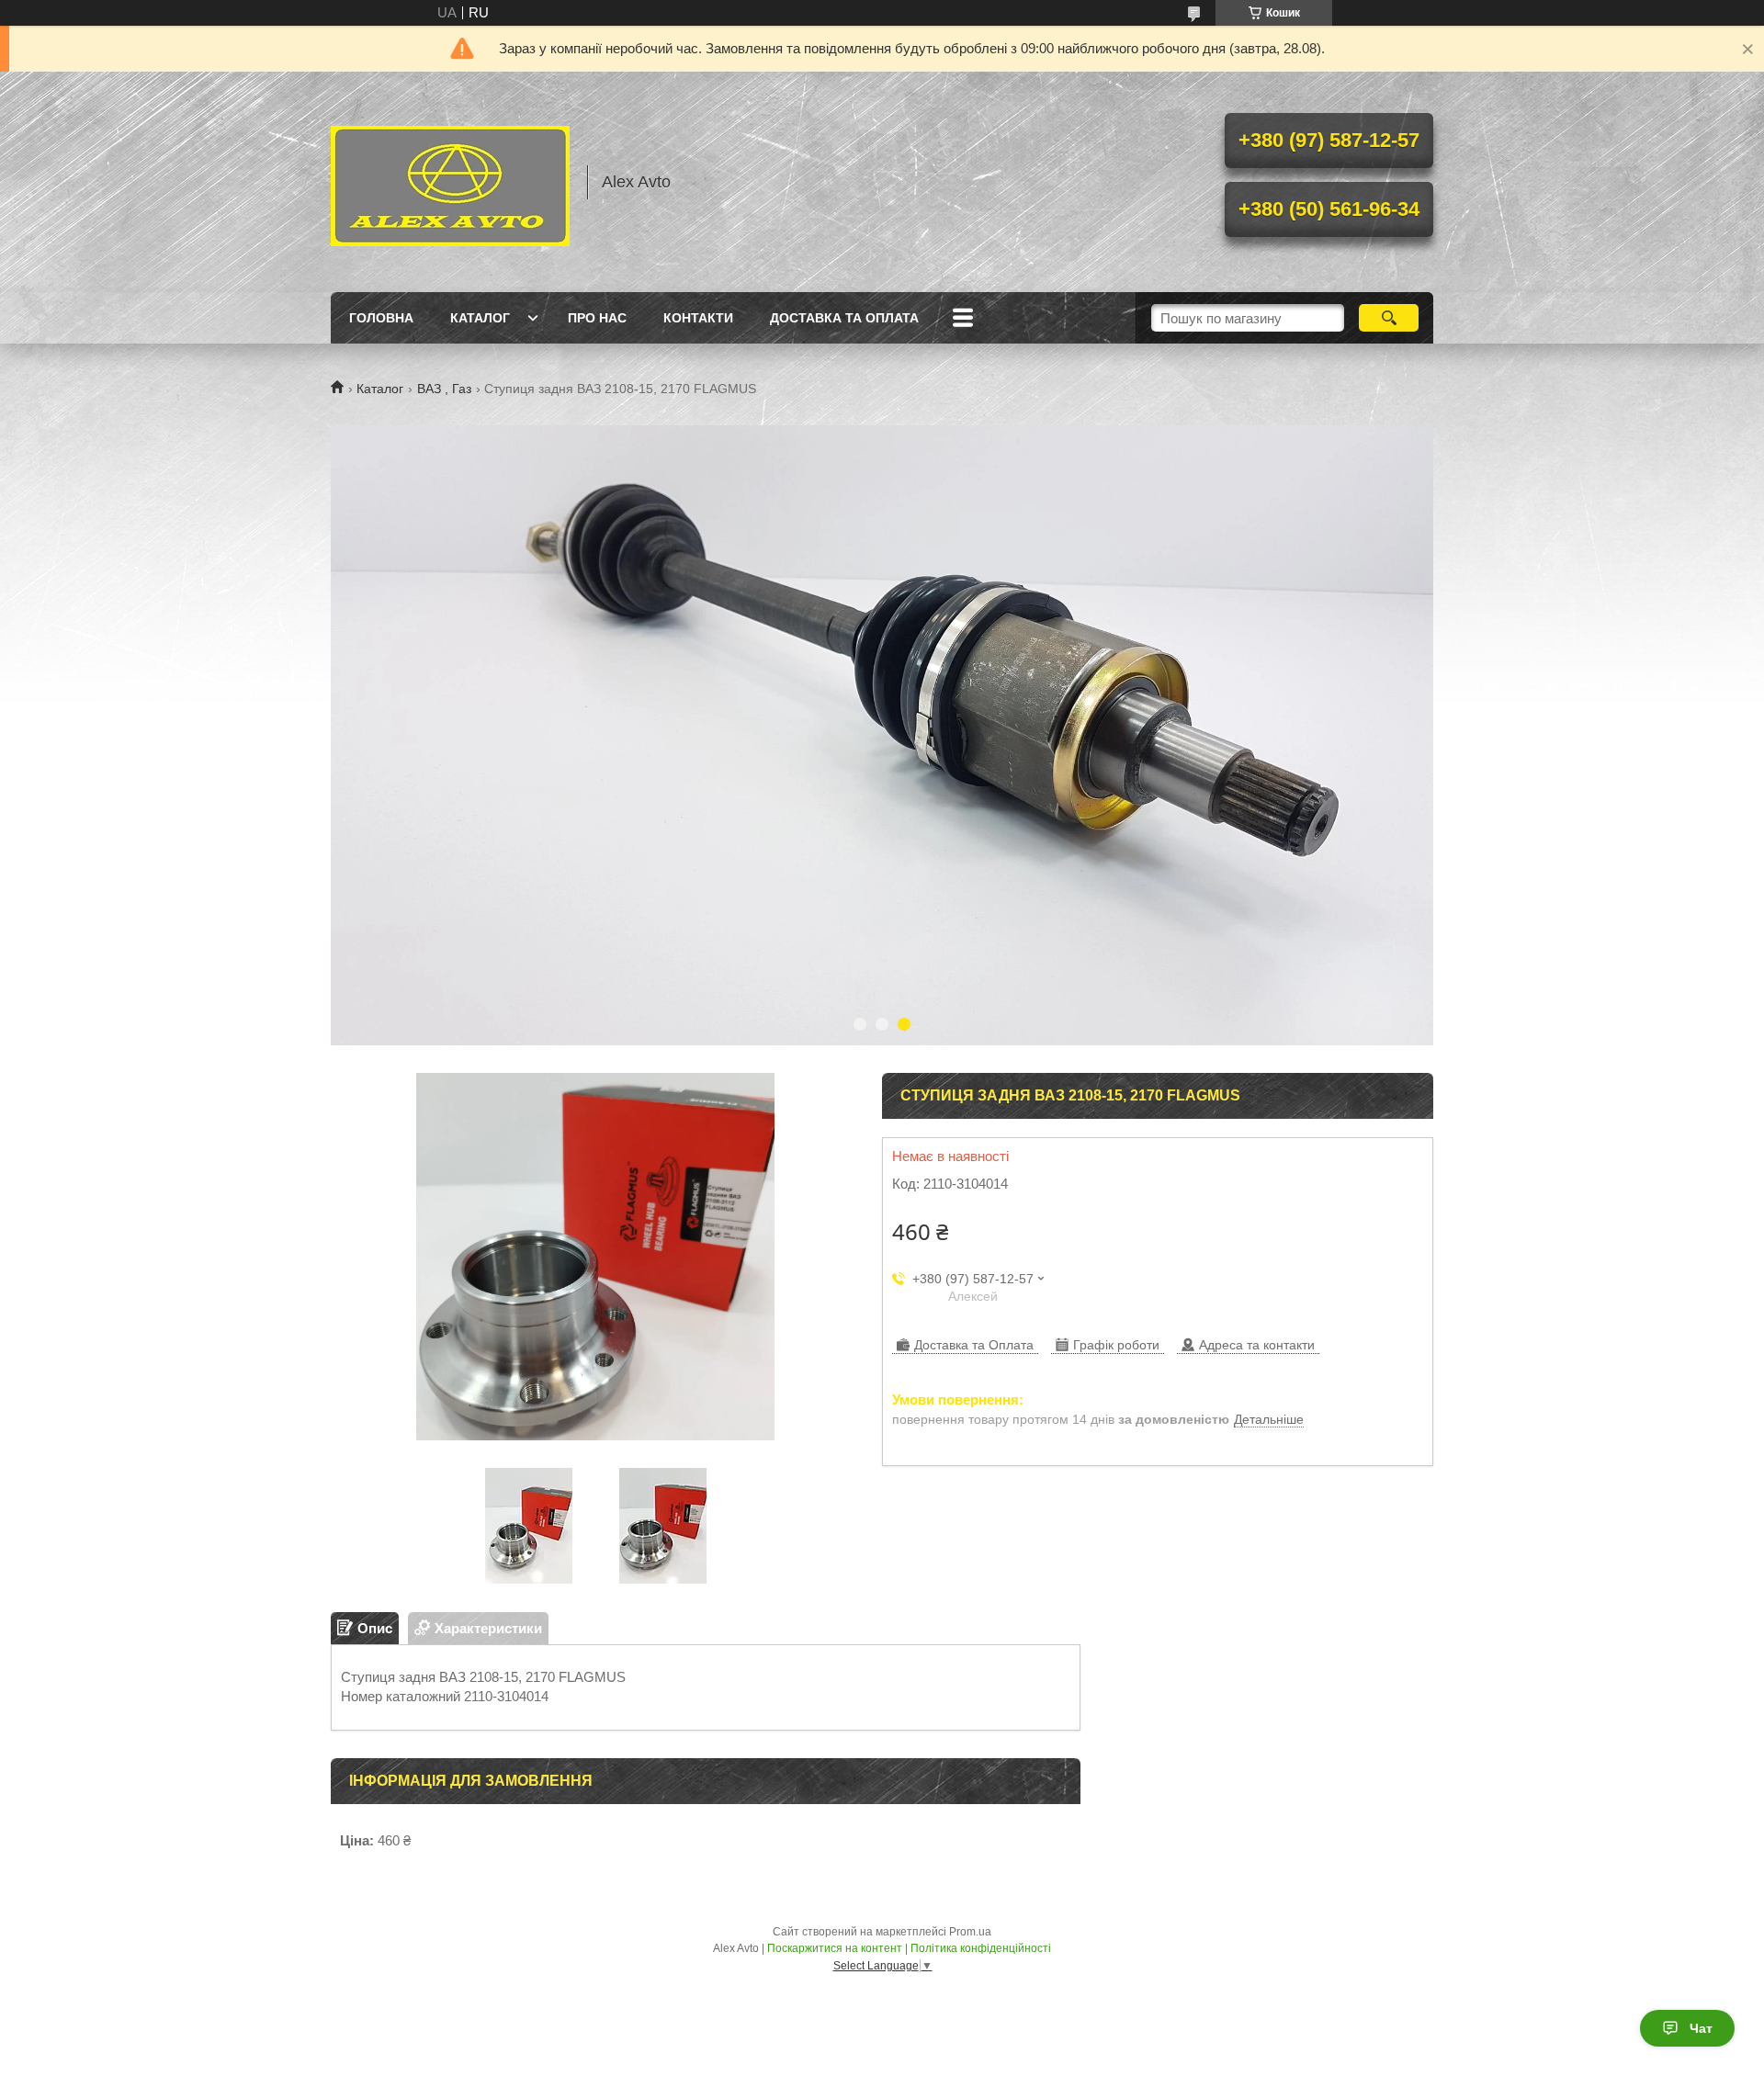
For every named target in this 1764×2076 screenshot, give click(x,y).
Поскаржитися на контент (835, 1948)
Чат (1701, 2028)
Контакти (698, 318)
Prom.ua (970, 1932)
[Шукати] (1389, 318)
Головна (381, 318)
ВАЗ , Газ (444, 389)
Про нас (597, 318)
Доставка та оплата (844, 318)
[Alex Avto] (450, 182)
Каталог (480, 318)
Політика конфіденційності (981, 1948)
